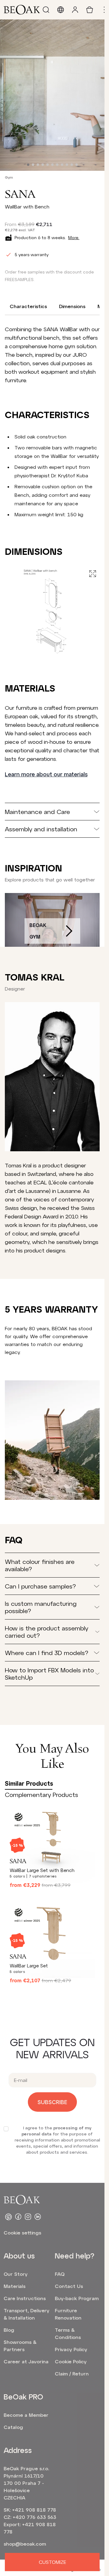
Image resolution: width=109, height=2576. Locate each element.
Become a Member (26, 2415)
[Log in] (75, 10)
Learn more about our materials (46, 774)
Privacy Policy (71, 2349)
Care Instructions (25, 2298)
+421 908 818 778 (34, 2510)
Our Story (16, 2274)
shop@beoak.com (25, 2544)
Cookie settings (22, 2233)
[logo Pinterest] (8, 2217)
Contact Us (69, 2286)
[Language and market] (61, 10)
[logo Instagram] (28, 2217)
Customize (52, 2562)
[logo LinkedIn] (38, 2217)
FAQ (60, 2274)
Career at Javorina (26, 2361)
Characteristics (28, 306)
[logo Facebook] (18, 2217)
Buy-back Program (77, 2298)
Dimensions (72, 306)
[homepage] (22, 10)
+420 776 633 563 (35, 2517)
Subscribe (52, 2102)
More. (74, 237)
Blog (9, 2330)
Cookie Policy (71, 2361)
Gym (9, 177)
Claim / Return (72, 2373)
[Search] (46, 10)
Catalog (13, 2427)
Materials (15, 2286)
